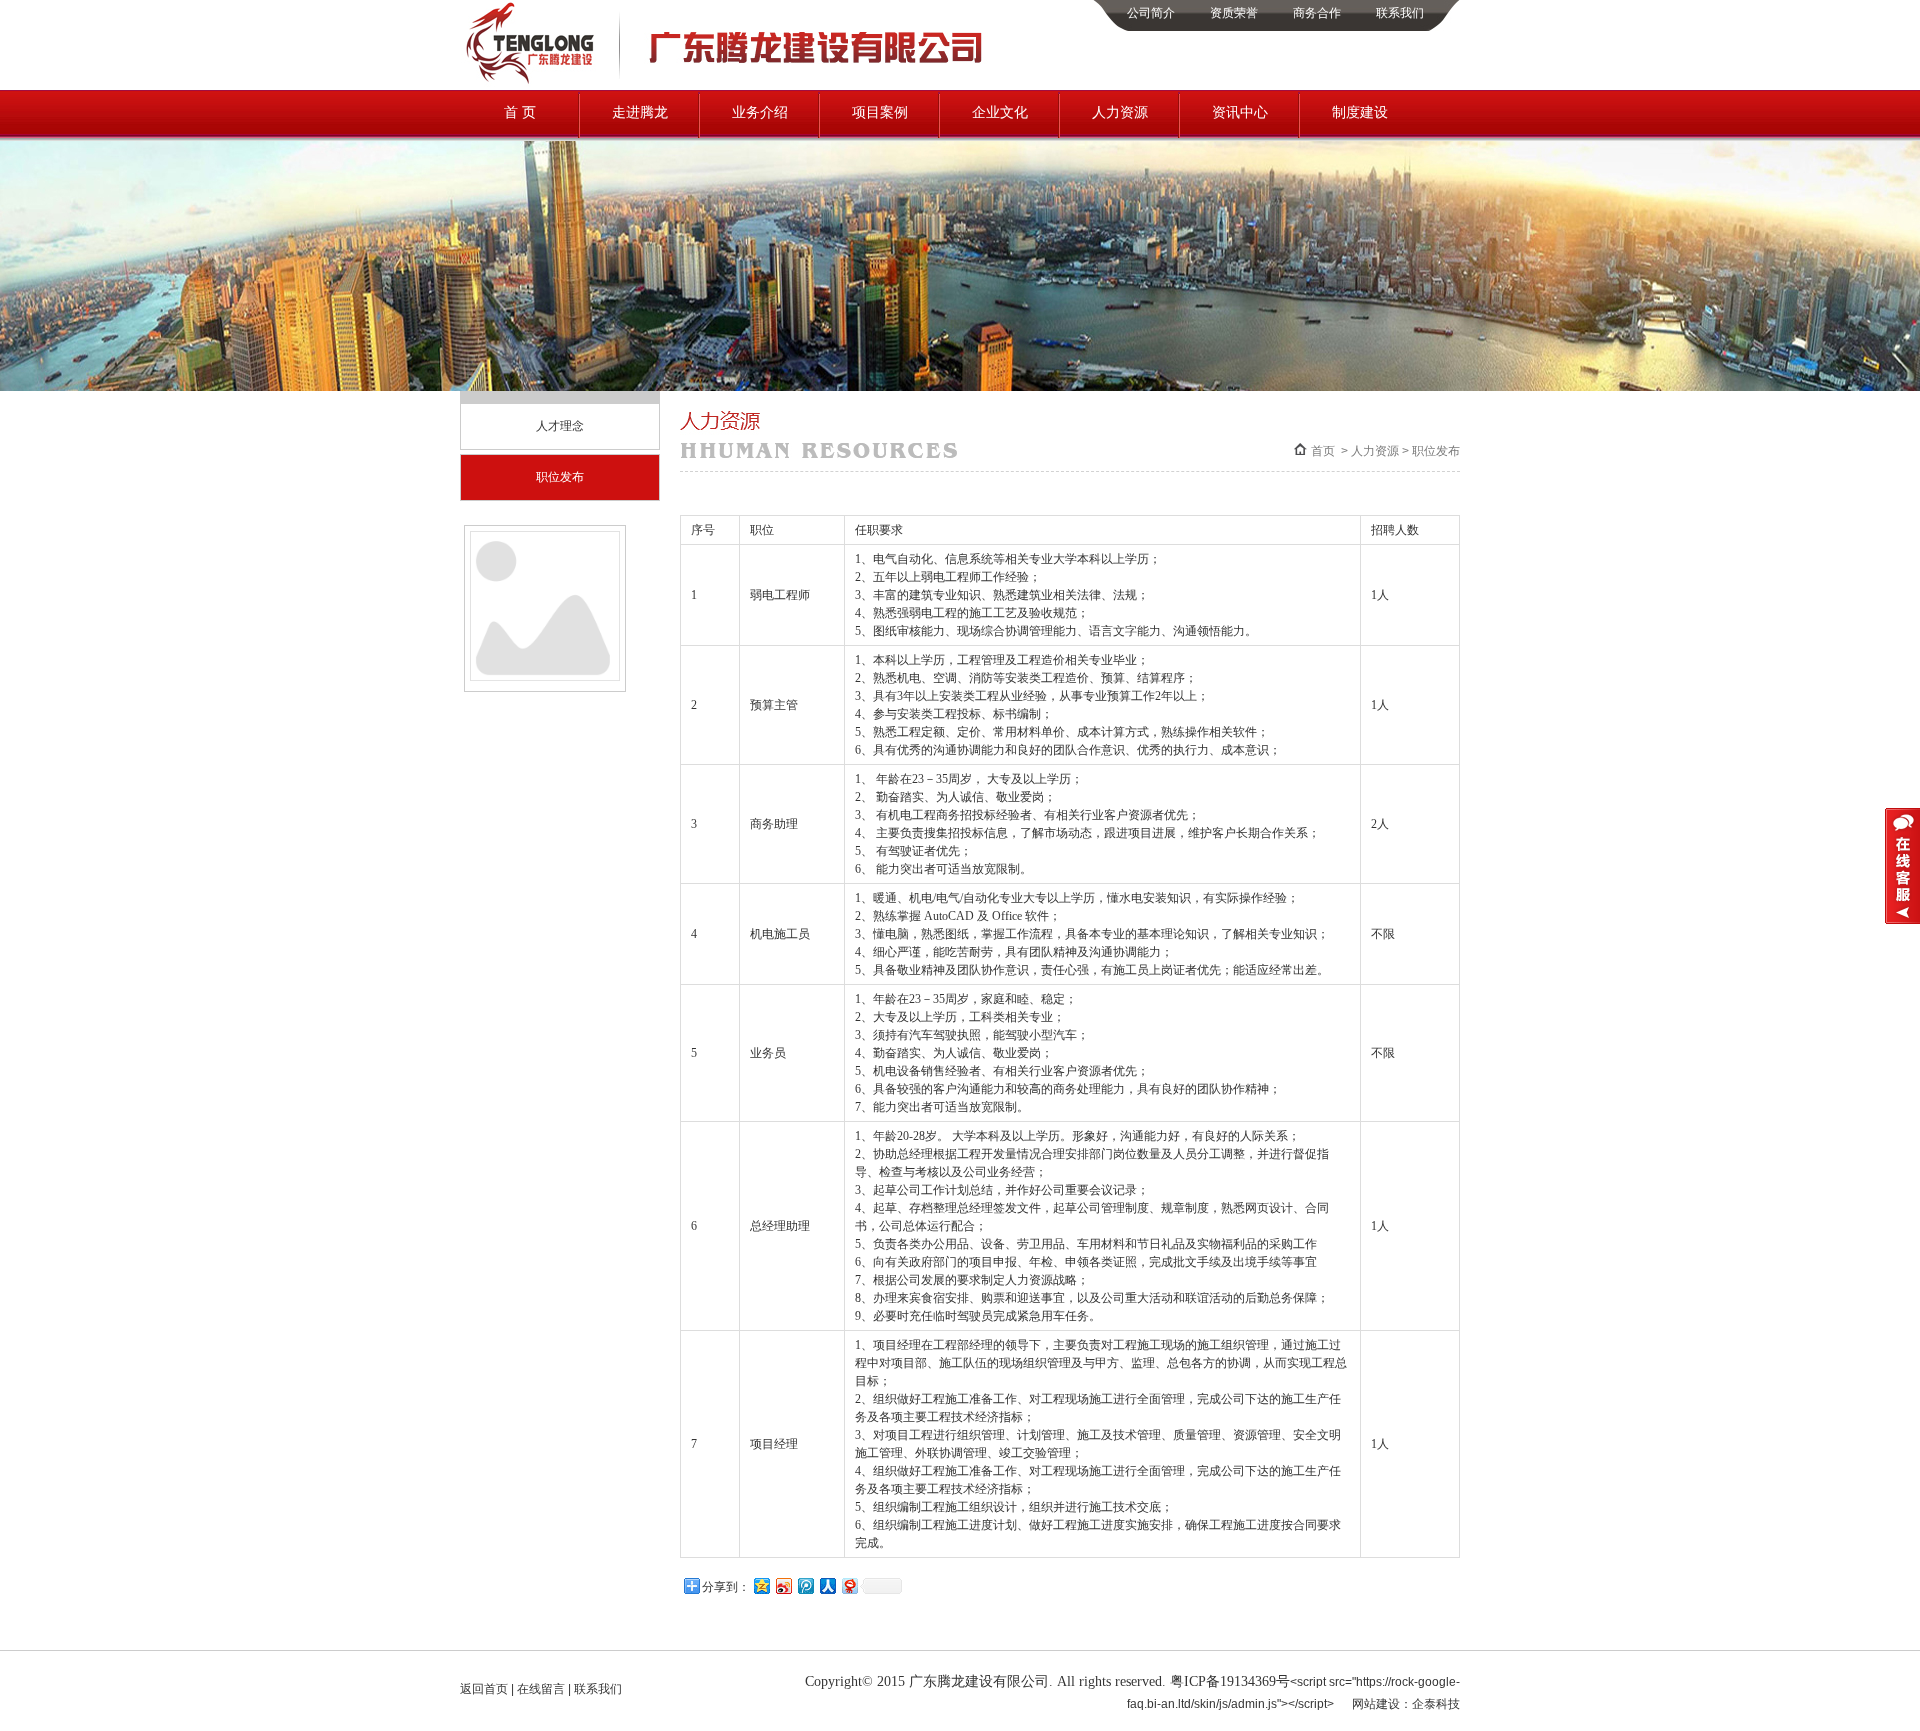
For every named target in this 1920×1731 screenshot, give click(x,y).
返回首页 (484, 1689)
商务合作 (1317, 13)
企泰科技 (1436, 1704)
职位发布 (560, 477)
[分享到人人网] (827, 1585)
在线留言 (541, 1689)
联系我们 (1400, 13)
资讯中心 (1240, 112)
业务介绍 (760, 112)
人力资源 (1120, 112)
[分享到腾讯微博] (805, 1585)
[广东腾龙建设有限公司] (726, 83)
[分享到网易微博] (849, 1585)
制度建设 (1360, 112)
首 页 (520, 112)
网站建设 (1376, 1704)
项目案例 (880, 112)
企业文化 (1000, 112)
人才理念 (560, 426)
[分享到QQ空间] (761, 1585)
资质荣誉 (1234, 13)
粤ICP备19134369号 (1230, 1681)
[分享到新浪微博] (783, 1585)
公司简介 (1151, 13)
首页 (1323, 451)
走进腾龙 (640, 112)
